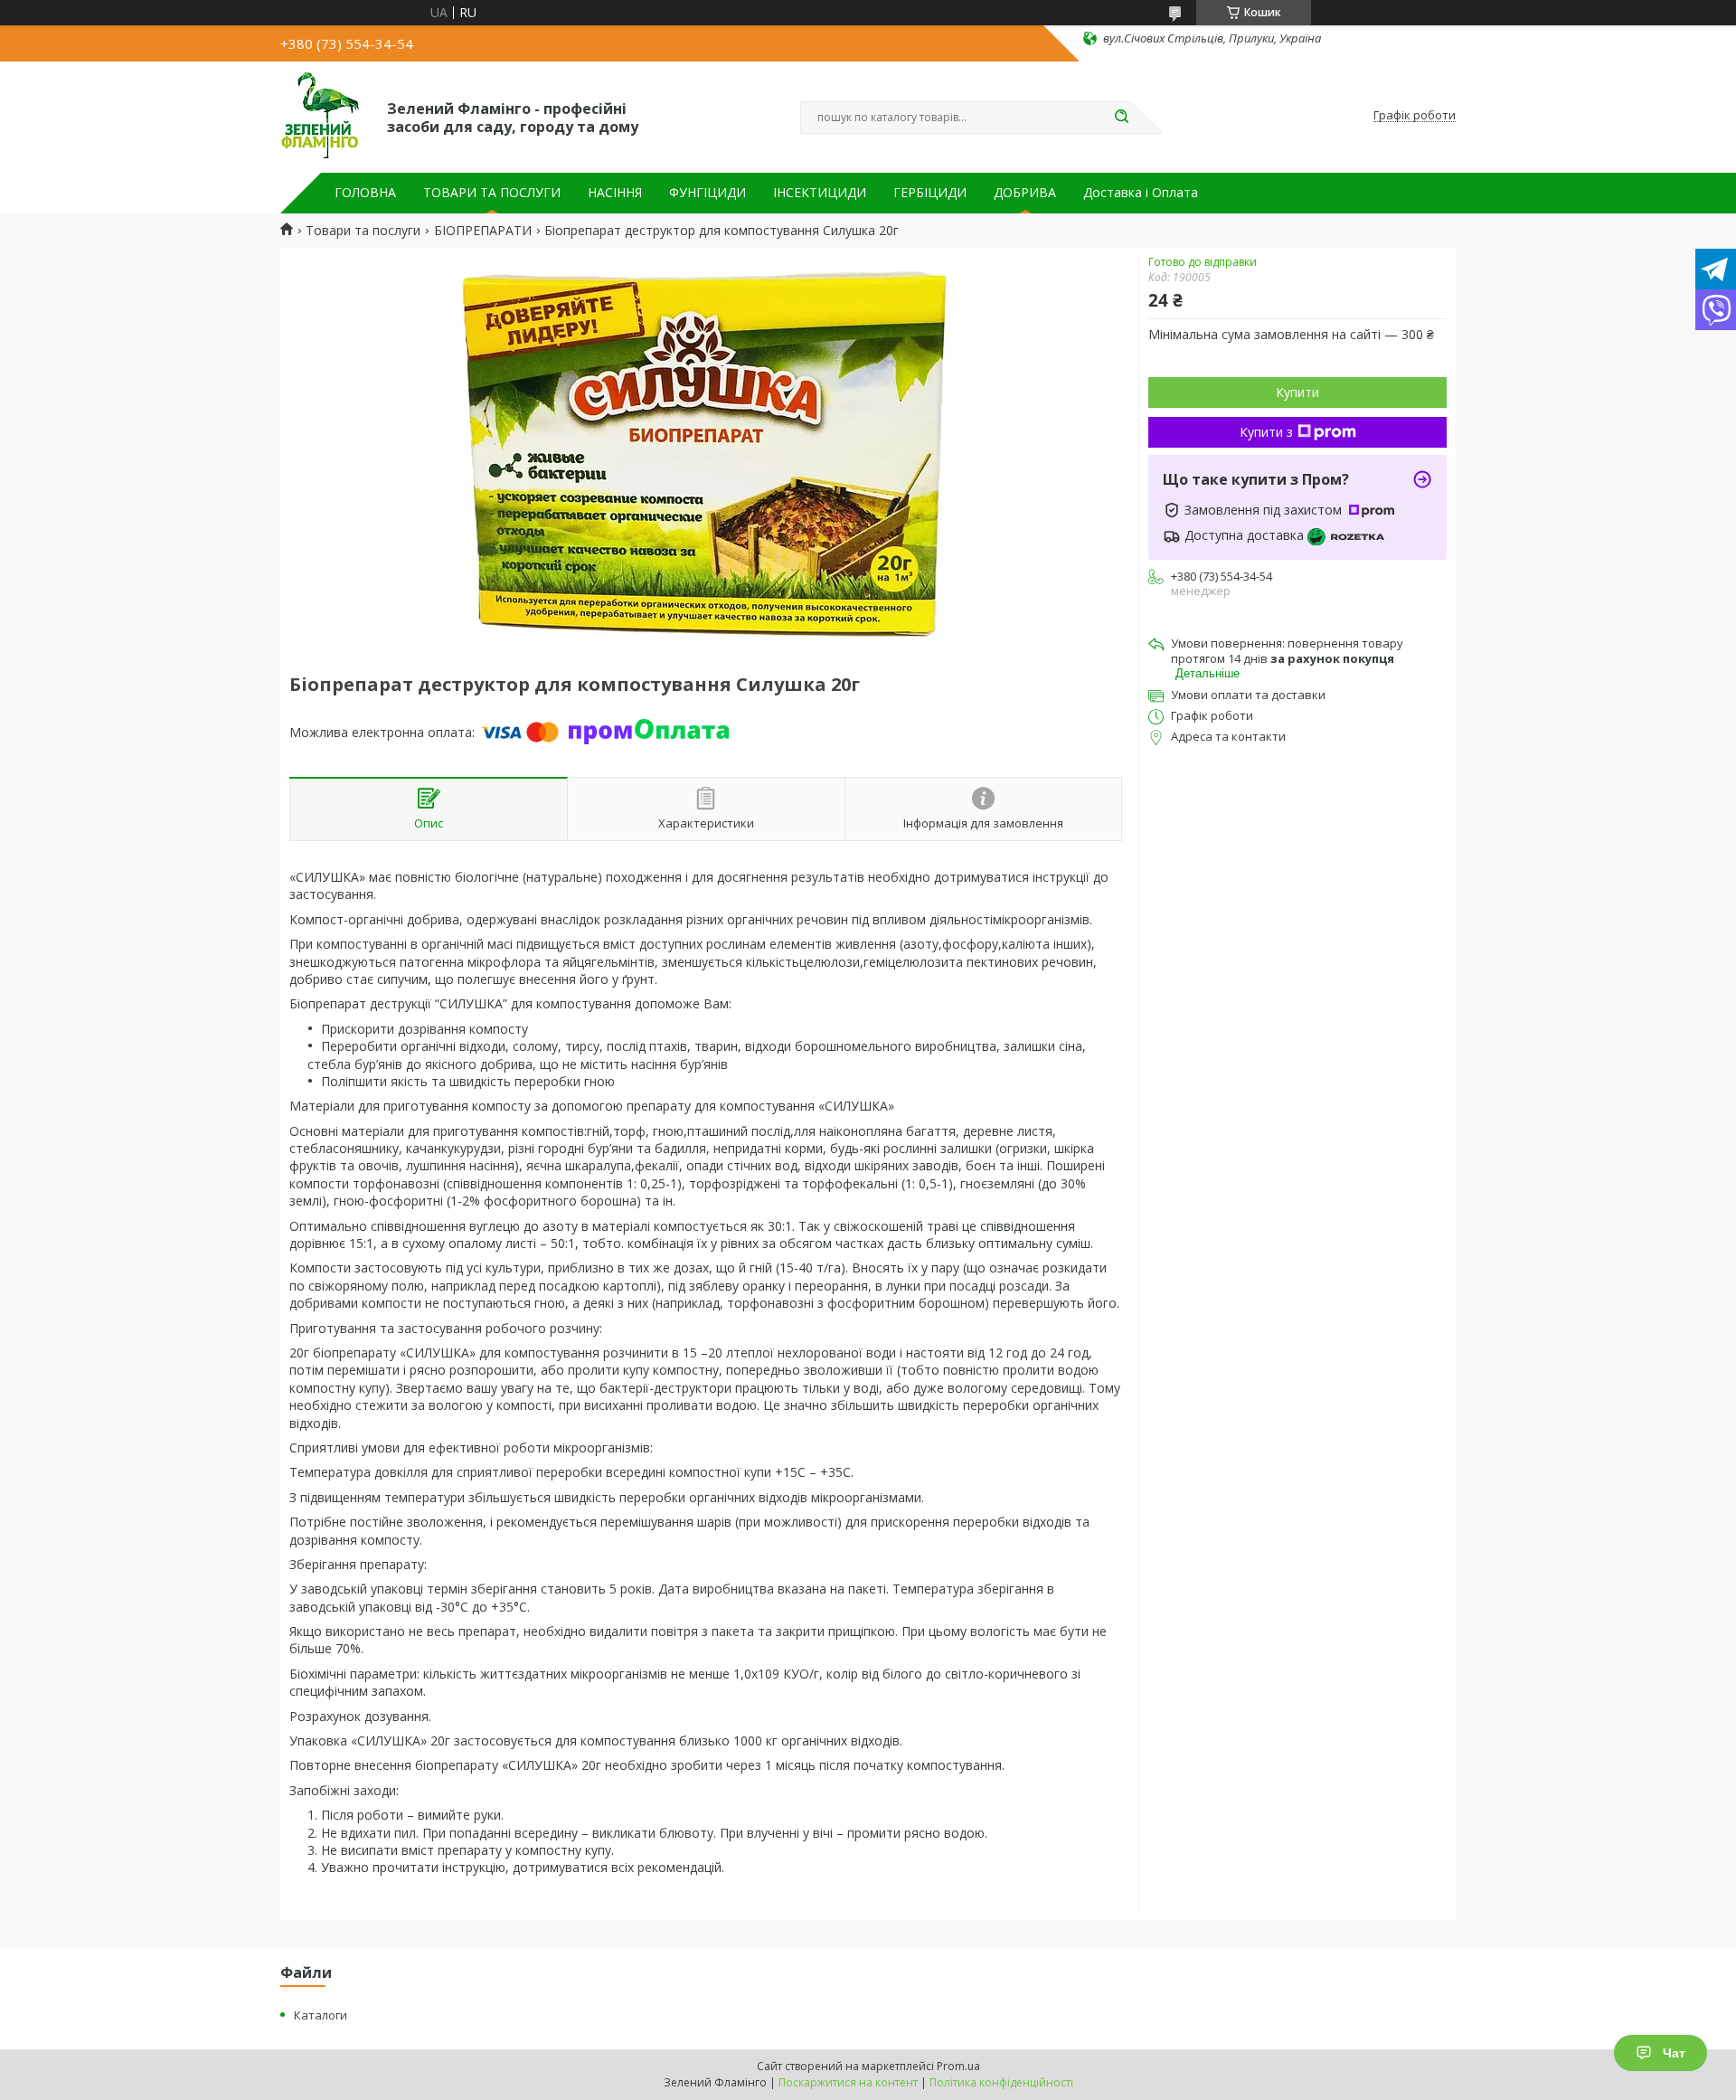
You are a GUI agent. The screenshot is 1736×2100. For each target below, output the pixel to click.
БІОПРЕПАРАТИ (483, 231)
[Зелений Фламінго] (325, 116)
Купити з (1266, 432)
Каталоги (321, 2015)
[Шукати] (1121, 118)
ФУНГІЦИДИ (708, 193)
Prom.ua (958, 2066)
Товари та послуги (363, 231)
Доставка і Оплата (1141, 193)
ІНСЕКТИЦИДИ (820, 193)
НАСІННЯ (615, 193)
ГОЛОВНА (365, 193)
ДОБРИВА (1025, 193)
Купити (1297, 392)
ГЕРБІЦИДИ (930, 193)
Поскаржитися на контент (848, 2082)
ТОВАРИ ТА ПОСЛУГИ (492, 193)
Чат (1674, 2053)
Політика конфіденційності (1001, 2082)
